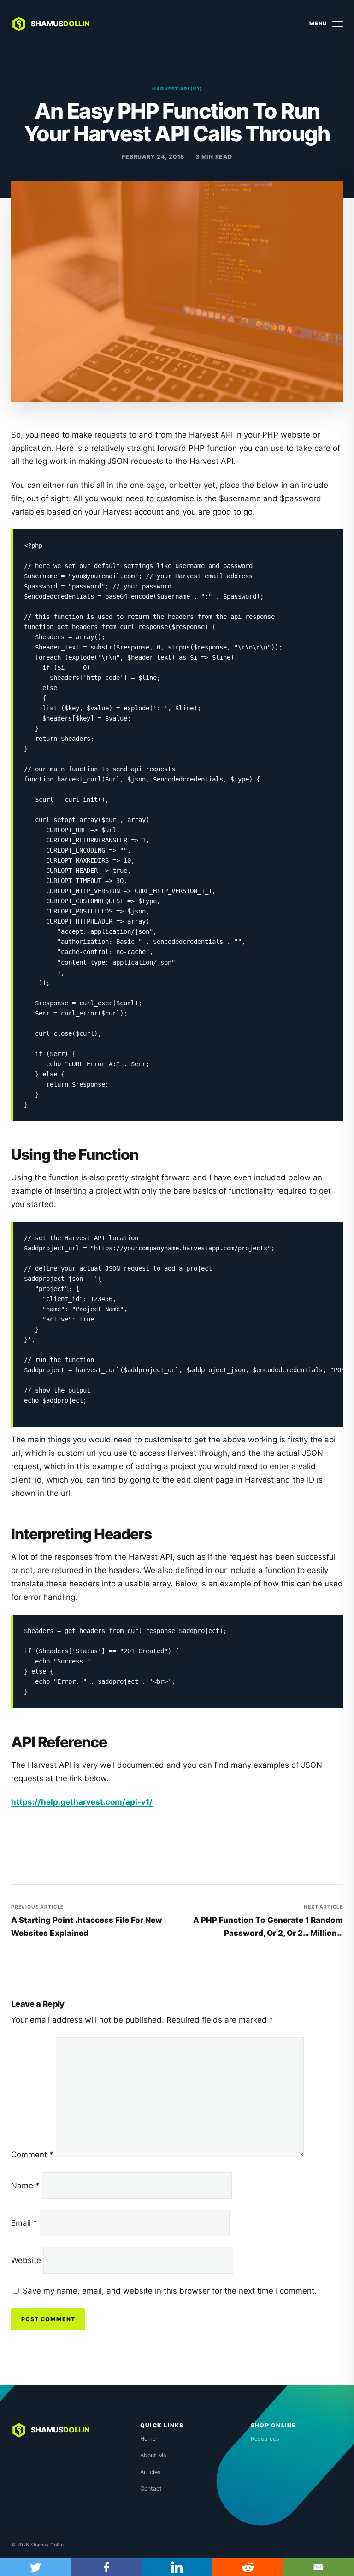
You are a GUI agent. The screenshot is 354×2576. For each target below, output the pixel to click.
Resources (265, 2439)
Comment (32, 2155)
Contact (151, 2489)
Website (26, 2260)
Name (25, 2186)
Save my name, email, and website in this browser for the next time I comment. (170, 2291)
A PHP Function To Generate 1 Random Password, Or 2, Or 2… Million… (268, 1921)
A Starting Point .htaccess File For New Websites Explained (87, 1921)
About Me (153, 2455)
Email (24, 2223)
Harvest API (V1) (177, 89)
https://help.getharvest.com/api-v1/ (82, 1802)
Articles (150, 2472)
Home (148, 2439)
